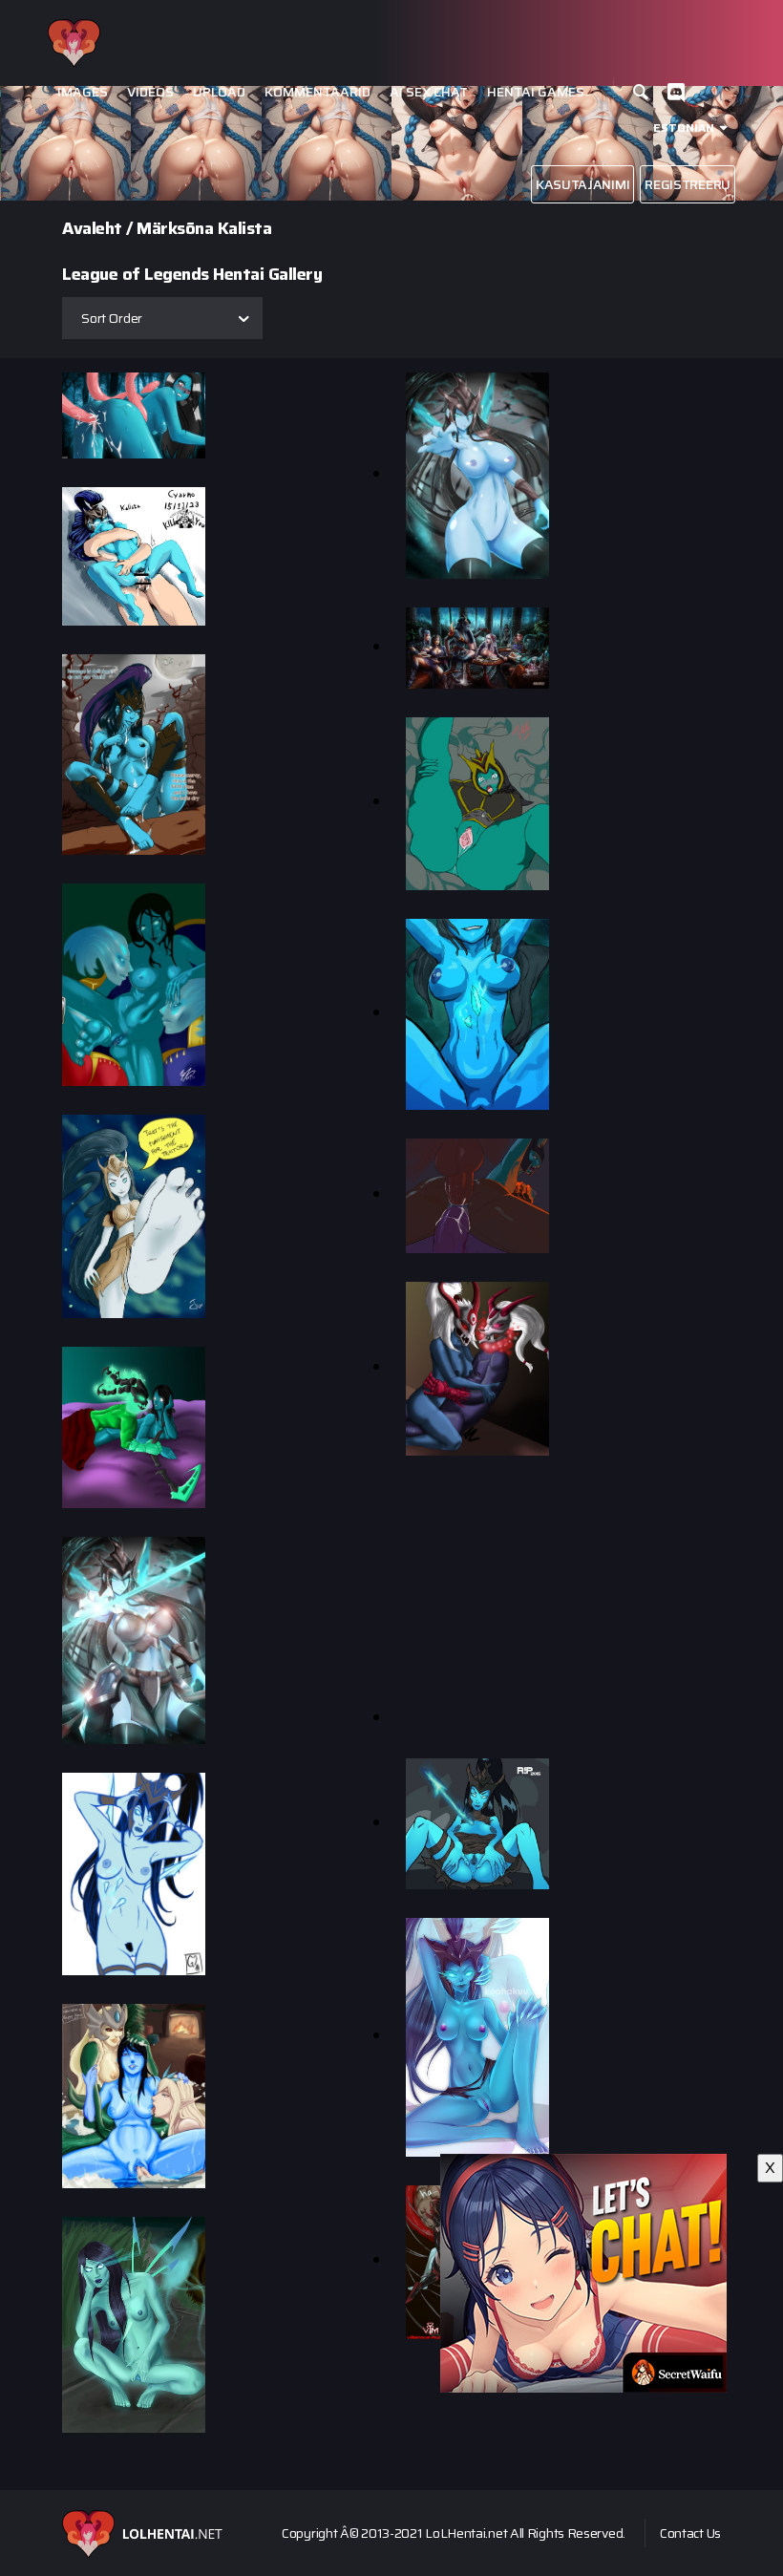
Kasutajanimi (582, 184)
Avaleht (92, 228)
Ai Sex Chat (429, 92)
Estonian (684, 128)
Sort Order (112, 318)
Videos (150, 92)
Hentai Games (536, 92)
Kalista (245, 228)
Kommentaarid (317, 92)
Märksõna (175, 228)
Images (83, 92)
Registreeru (688, 184)
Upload (219, 92)
